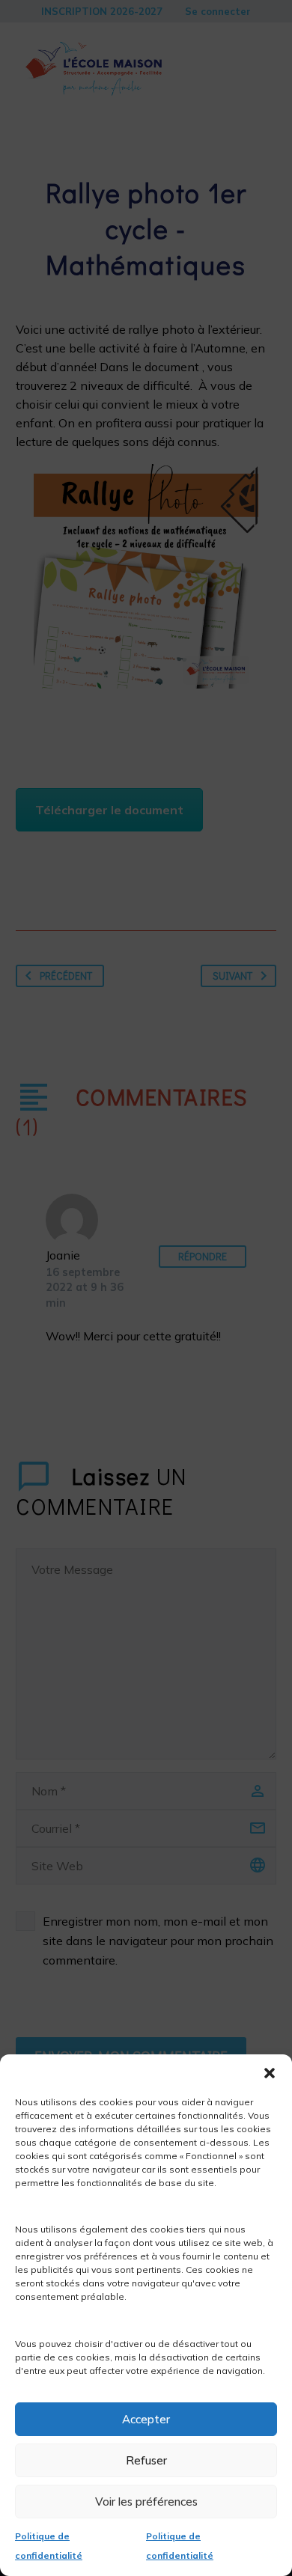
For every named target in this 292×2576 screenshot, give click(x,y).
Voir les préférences (146, 2502)
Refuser (146, 2460)
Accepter (146, 2419)
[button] (270, 2073)
